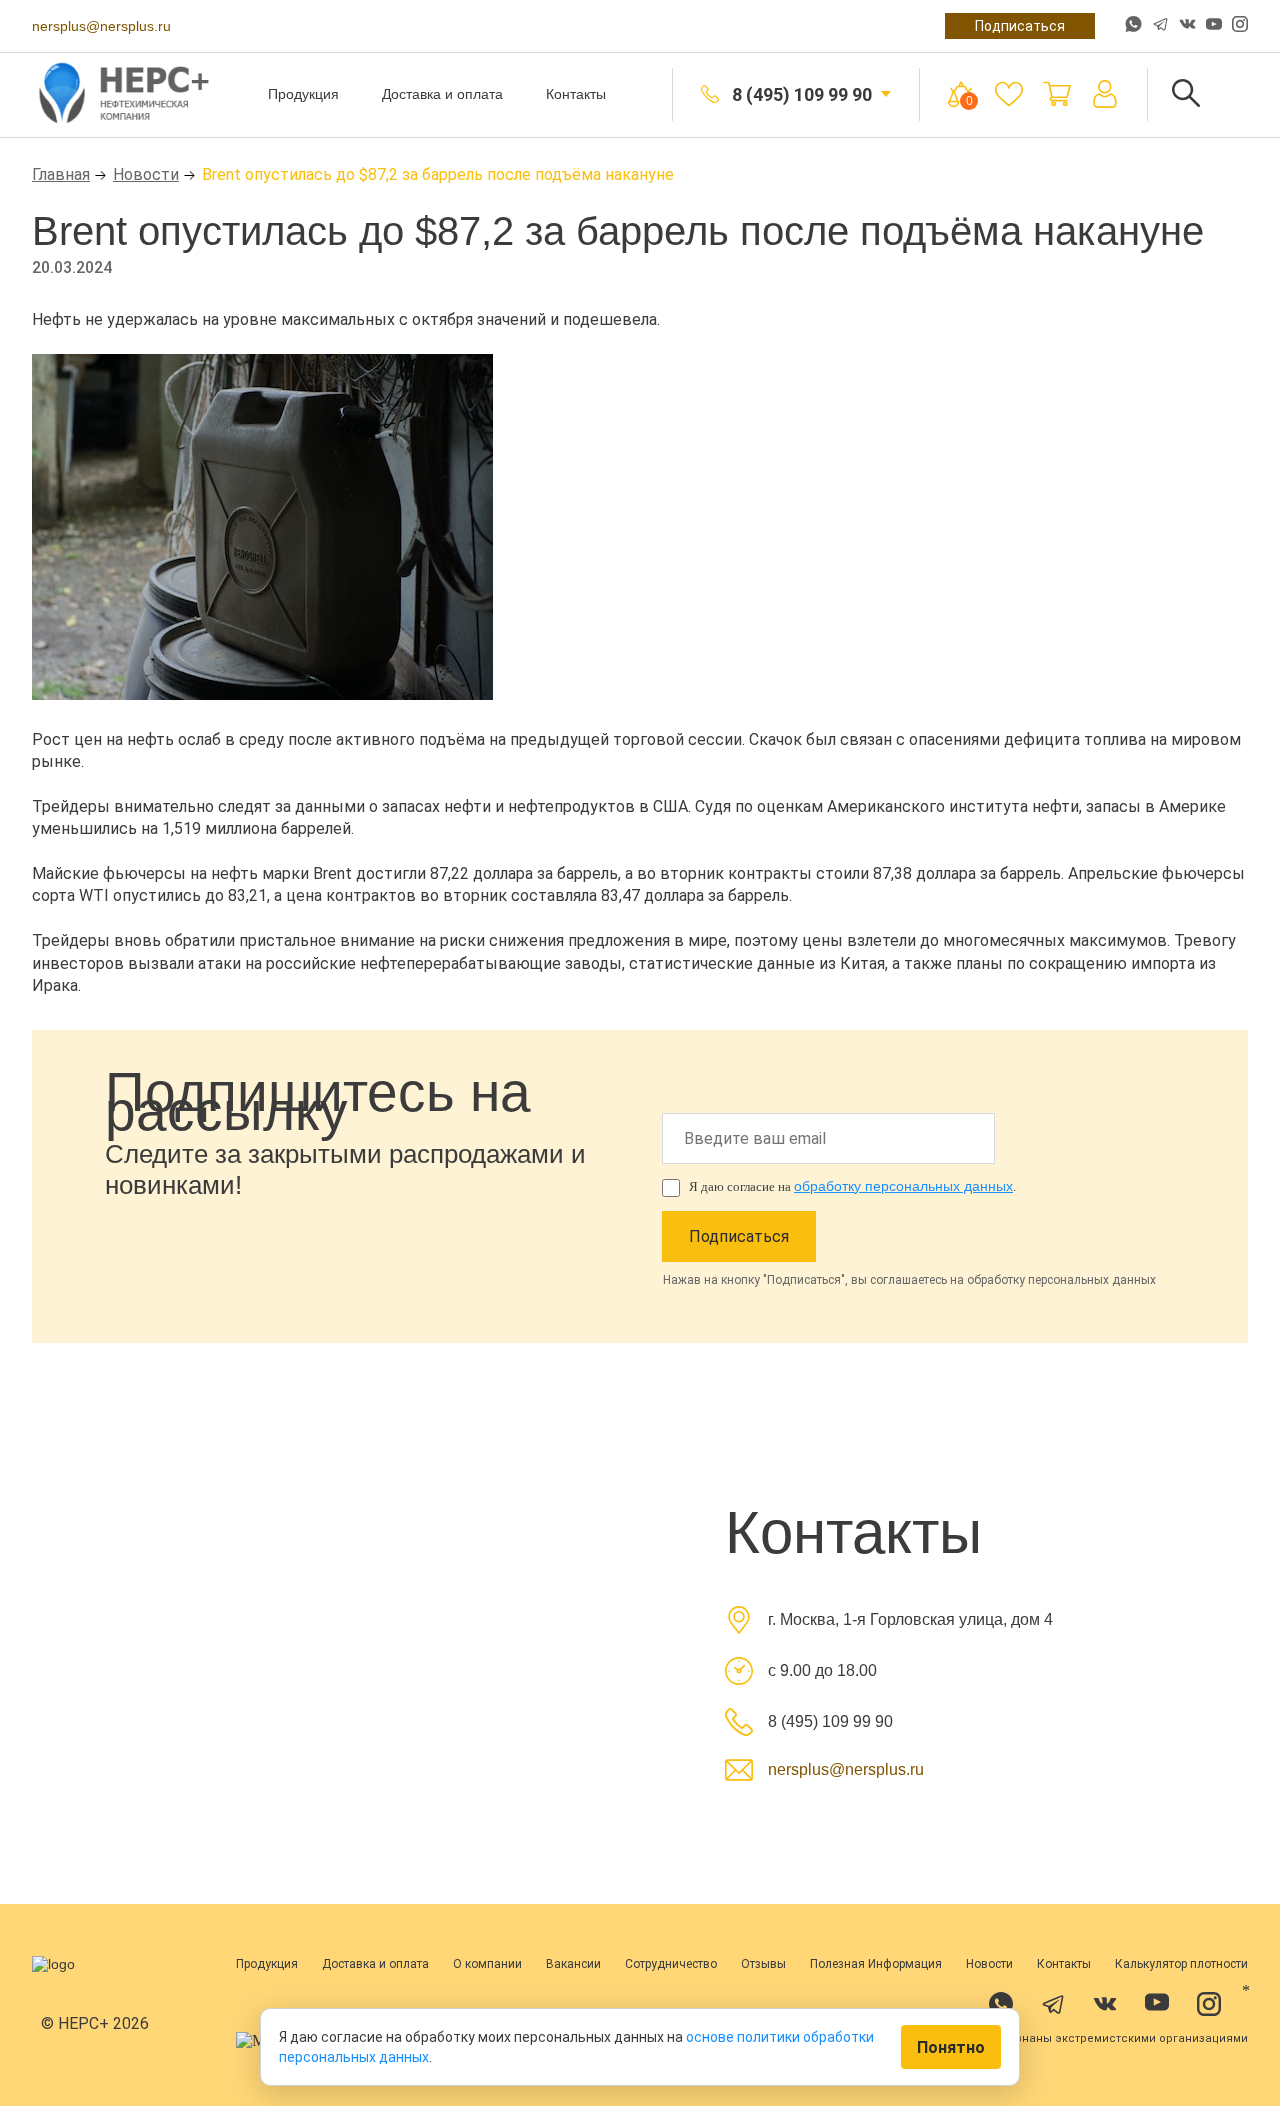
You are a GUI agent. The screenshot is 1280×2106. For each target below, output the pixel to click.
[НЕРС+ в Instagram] (1240, 26)
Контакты (576, 94)
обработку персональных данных (903, 1186)
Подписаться (1020, 26)
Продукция (303, 94)
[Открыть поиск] (1186, 94)
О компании (487, 1964)
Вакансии (573, 1964)
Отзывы (763, 1964)
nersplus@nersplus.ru (101, 26)
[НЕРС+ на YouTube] (1214, 28)
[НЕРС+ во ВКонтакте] (1187, 26)
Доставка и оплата (442, 94)
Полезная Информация (876, 1964)
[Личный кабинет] (1105, 94)
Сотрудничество (671, 1964)
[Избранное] (1009, 94)
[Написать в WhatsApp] (1133, 26)
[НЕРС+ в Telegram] (1160, 26)
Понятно (951, 2047)
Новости (146, 174)
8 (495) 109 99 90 (802, 94)
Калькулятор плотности (1181, 1964)
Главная (61, 174)
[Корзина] (1057, 94)
